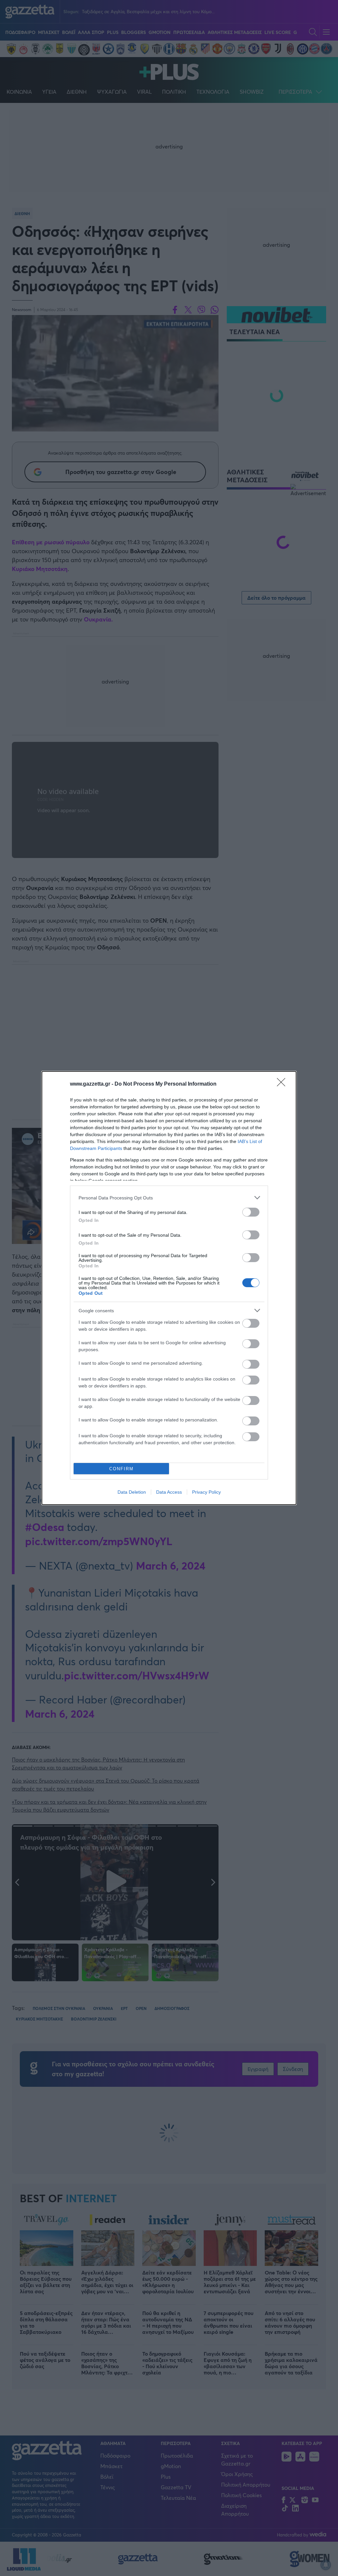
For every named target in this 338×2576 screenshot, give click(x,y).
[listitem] (169, 1198)
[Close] (283, 1084)
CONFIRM (121, 1469)
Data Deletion (132, 1492)
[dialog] (169, 1288)
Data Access (169, 1492)
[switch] (251, 1212)
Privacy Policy (206, 1492)
